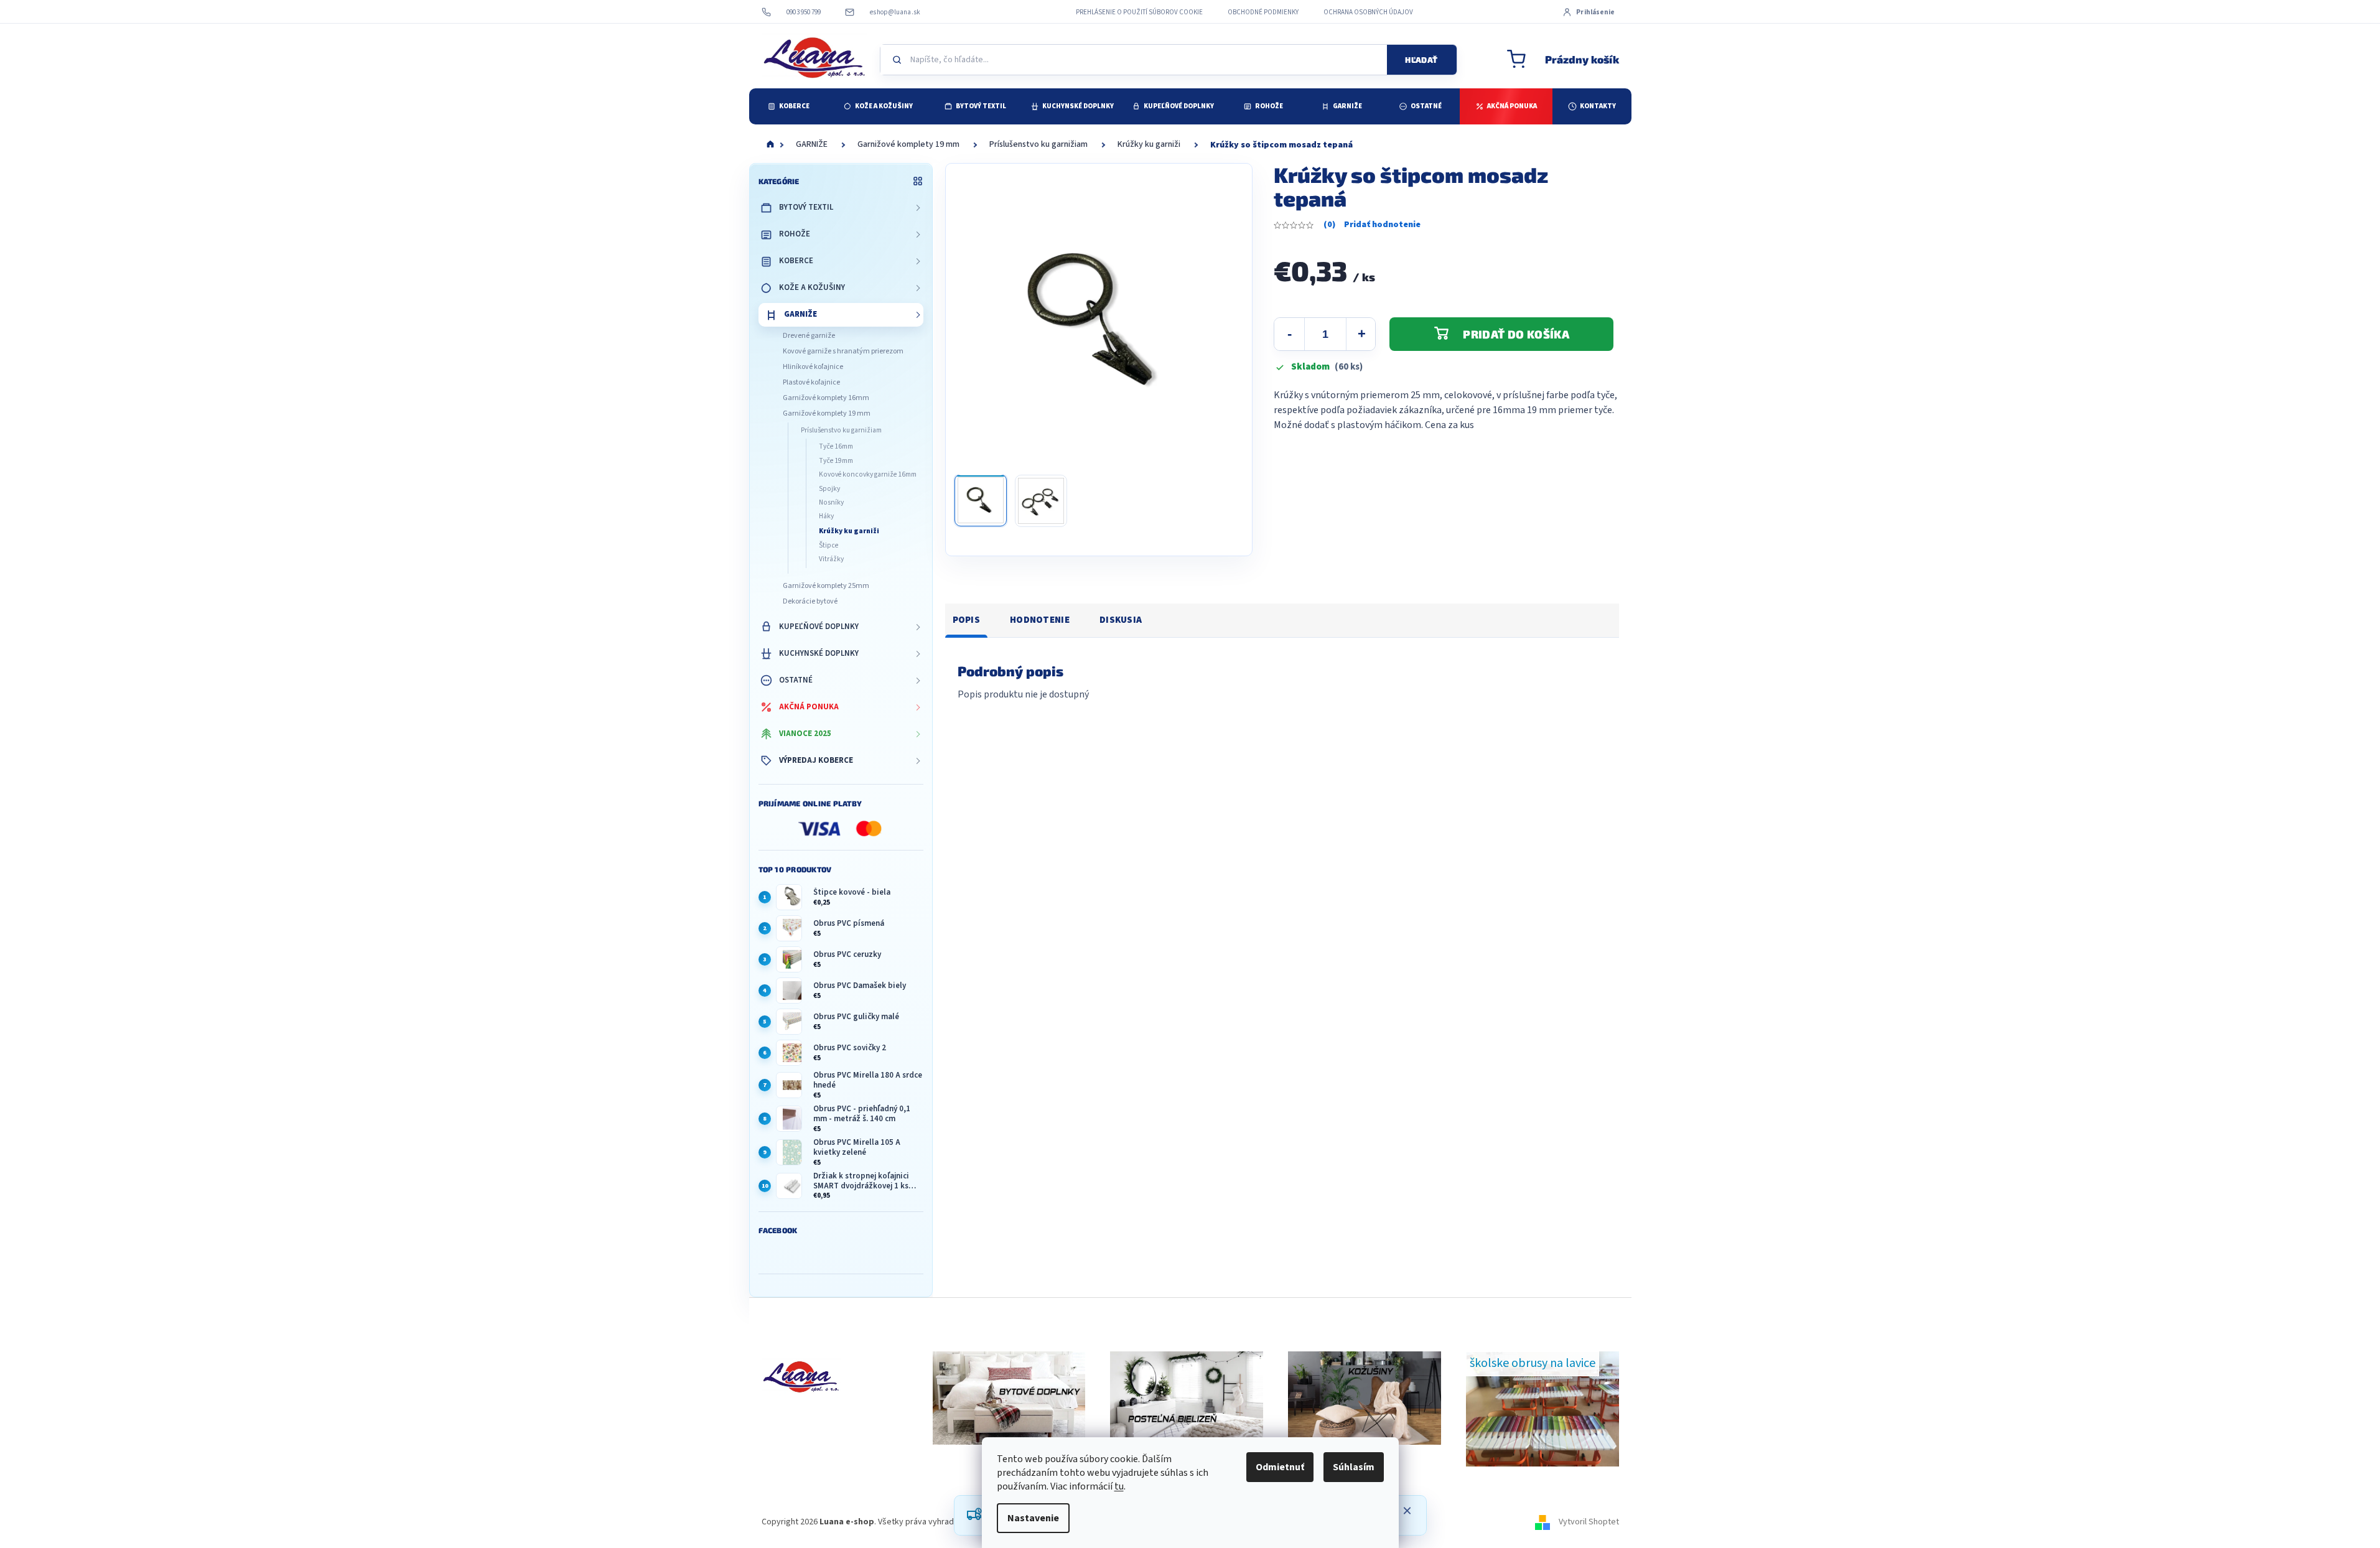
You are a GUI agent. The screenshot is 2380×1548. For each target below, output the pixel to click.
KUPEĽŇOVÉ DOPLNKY (819, 627)
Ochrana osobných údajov (1368, 12)
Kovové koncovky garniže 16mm (868, 474)
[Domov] (770, 145)
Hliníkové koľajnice (813, 367)
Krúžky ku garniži (849, 531)
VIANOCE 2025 (805, 734)
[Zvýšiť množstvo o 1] (1361, 334)
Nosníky (831, 502)
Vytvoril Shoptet (1589, 1522)
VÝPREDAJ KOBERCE (816, 760)
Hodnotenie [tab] (1040, 620)
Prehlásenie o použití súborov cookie (1139, 12)
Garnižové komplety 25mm (826, 586)
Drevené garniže (809, 336)
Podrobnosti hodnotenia (1372, 225)
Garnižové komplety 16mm (826, 398)
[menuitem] (789, 106)
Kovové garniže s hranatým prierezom (843, 351)
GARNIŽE (800, 314)
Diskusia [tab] (1121, 620)
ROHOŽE (795, 234)
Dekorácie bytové (810, 601)
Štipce (828, 545)
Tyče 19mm (836, 461)
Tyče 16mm (836, 446)
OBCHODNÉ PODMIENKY (1263, 12)
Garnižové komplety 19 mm (827, 413)
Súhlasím (1354, 1467)
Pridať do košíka (1516, 334)
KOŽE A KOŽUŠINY (812, 287)
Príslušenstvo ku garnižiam (841, 430)
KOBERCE (796, 261)
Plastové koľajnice (811, 382)
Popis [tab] (967, 620)
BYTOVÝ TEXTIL (806, 207)
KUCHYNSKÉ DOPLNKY (819, 653)
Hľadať (1421, 60)
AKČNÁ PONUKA (809, 707)
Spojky (829, 489)
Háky (826, 516)
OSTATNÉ (796, 680)
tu (1119, 1486)
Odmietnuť (1280, 1467)
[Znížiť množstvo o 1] (1289, 334)
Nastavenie (1033, 1518)
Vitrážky (831, 559)
